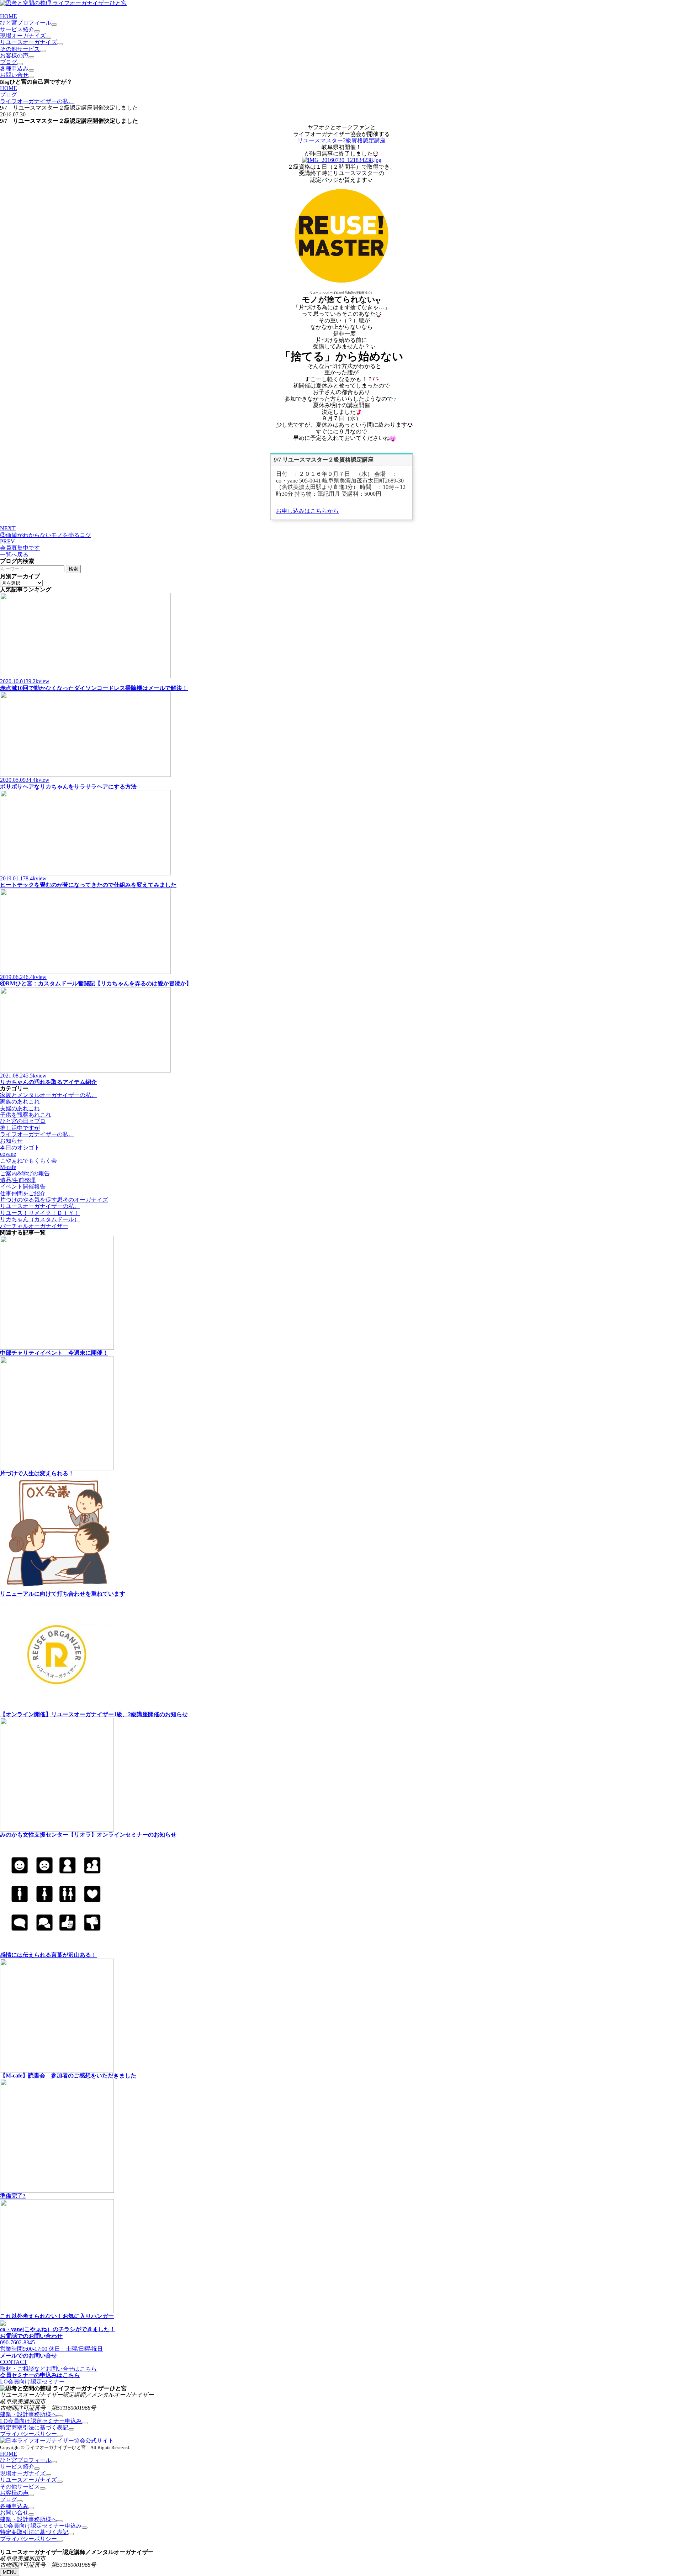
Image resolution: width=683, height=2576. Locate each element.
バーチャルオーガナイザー (34, 1226)
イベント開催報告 (23, 1187)
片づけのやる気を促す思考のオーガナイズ (54, 1200)
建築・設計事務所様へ (28, 2414)
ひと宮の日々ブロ (23, 1121)
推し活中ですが (20, 1128)
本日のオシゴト (20, 1147)
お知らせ (11, 1141)
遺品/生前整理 (18, 1180)
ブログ (9, 62)
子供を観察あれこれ (26, 1115)
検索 (73, 569)
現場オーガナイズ (23, 36)
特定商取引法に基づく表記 (34, 2427)
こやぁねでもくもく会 (28, 1161)
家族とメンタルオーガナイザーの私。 (48, 1095)
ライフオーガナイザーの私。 (37, 101)
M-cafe (8, 1167)
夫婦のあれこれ (20, 1108)
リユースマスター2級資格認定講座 (341, 140)
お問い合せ (14, 75)
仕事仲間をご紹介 (23, 1193)
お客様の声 (14, 55)
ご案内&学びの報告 (25, 1173)
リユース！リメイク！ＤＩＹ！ (40, 1213)
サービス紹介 (17, 29)
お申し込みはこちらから (307, 511)
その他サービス (20, 49)
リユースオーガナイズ (28, 42)
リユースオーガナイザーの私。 (40, 1206)
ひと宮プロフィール (26, 23)
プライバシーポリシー (28, 2434)
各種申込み (14, 69)
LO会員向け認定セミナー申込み (41, 2421)
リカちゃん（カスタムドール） (40, 1219)
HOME (9, 16)
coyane (8, 1154)
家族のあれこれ (20, 1102)
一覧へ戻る (14, 555)
